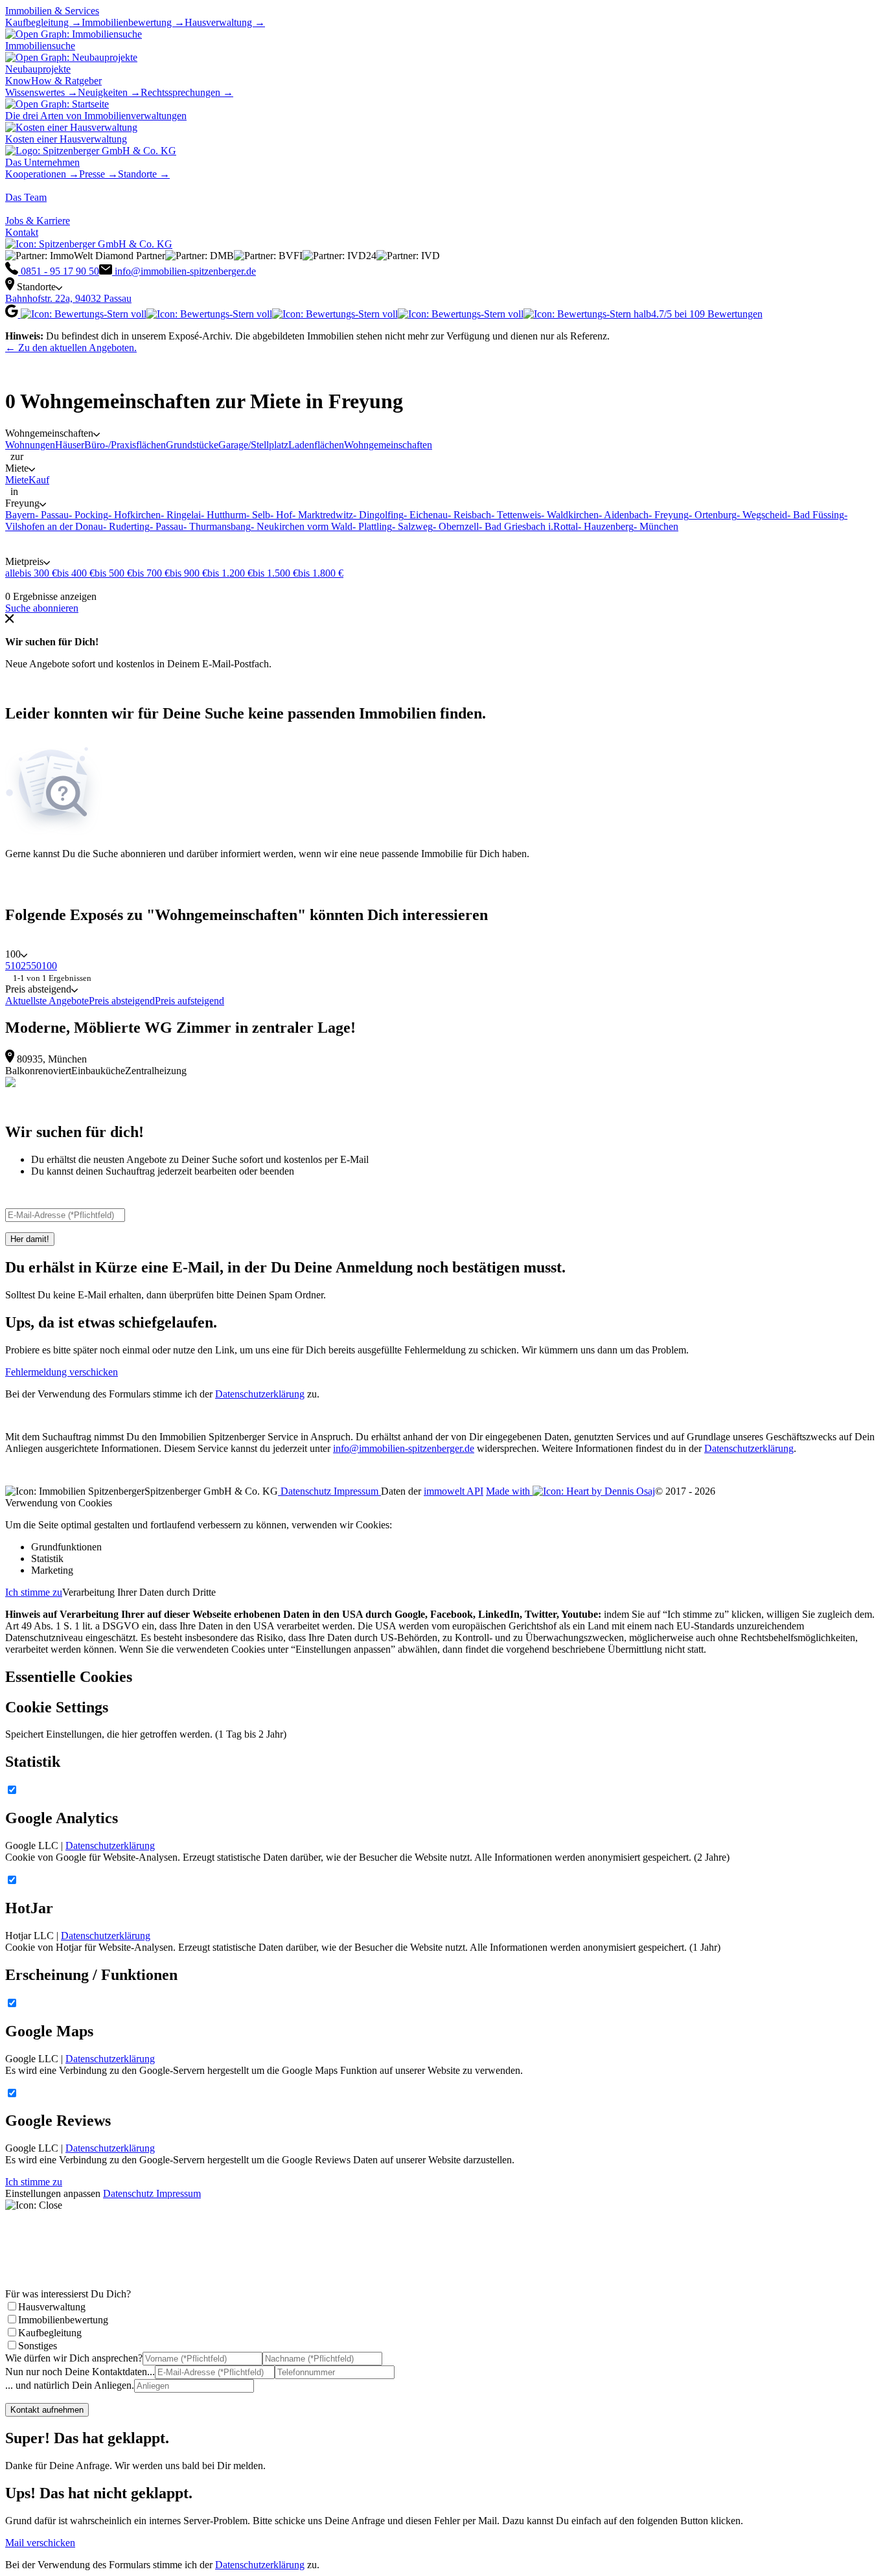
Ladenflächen (316, 445)
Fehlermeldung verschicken (62, 1372)
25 (26, 966)
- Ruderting (126, 526)
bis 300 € (38, 573)
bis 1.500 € (275, 573)
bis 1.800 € (321, 573)
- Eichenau (426, 515)
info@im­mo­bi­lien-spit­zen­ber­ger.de (404, 1448)
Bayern (20, 515)
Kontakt (22, 232)
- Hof (281, 515)
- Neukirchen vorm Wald (302, 526)
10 (16, 966)
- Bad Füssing (816, 515)
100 (49, 966)
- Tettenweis (516, 515)
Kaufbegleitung (50, 2333)
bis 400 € (76, 573)
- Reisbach (469, 515)
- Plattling (372, 526)
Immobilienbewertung (63, 2320)
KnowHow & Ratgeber (53, 81)
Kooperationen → (42, 174)
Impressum (357, 1491)
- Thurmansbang (217, 526)
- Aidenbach (624, 515)
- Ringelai (181, 515)
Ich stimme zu (34, 1592)
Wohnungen (30, 445)
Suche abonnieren (42, 608)
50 (36, 966)
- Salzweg (412, 526)
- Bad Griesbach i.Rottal (528, 526)
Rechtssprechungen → (187, 92)
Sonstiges (38, 2346)
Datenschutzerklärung (260, 1394)
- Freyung (669, 515)
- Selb (258, 515)
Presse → (98, 174)
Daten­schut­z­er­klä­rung (749, 1448)
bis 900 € (189, 573)
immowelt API (454, 1491)
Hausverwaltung (52, 2307)
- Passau (52, 515)
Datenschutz (306, 1491)
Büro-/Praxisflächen (125, 445)
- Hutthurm (224, 515)
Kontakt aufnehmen (47, 2410)
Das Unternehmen (42, 162)
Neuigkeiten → (109, 92)
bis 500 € (113, 573)
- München (656, 526)
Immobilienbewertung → (133, 22)
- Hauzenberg (606, 526)
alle (12, 573)
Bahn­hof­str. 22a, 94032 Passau (68, 298)
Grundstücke (192, 445)
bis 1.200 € (230, 573)
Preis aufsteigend (190, 1001)
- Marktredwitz (323, 515)
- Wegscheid (762, 515)
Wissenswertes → (41, 92)
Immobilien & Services (52, 11)
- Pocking (88, 515)
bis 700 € (151, 573)
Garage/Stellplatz (253, 445)
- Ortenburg (713, 515)
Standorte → (144, 174)
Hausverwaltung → (225, 22)
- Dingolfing (378, 515)
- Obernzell (456, 526)
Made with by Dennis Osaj (570, 1491)
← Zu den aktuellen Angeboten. (71, 348)
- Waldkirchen (570, 515)
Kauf (39, 480)
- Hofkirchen (134, 515)
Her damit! (30, 1239)
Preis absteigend (122, 1001)
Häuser (70, 445)
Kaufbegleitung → (43, 22)
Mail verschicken (40, 2543)
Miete (17, 480)
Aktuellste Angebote (47, 1001)
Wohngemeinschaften (388, 445)
